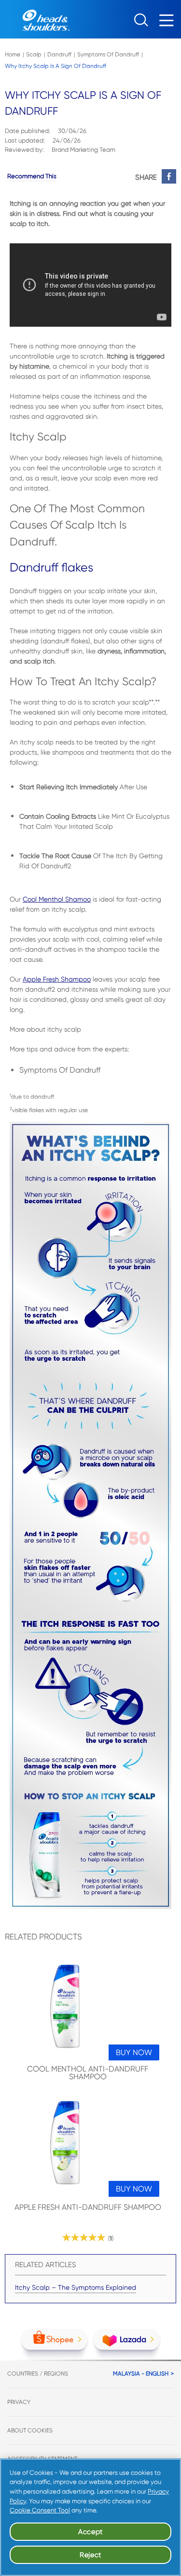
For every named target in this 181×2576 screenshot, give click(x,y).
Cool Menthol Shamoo (57, 899)
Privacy (19, 2402)
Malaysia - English (141, 2374)
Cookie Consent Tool (40, 2510)
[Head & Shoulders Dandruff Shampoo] (35, 19)
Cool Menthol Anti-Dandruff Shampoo (88, 2073)
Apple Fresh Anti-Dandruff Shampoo (88, 2208)
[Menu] (169, 23)
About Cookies (30, 2430)
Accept (90, 2532)
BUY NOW (134, 2052)
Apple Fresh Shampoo (57, 979)
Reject (90, 2555)
